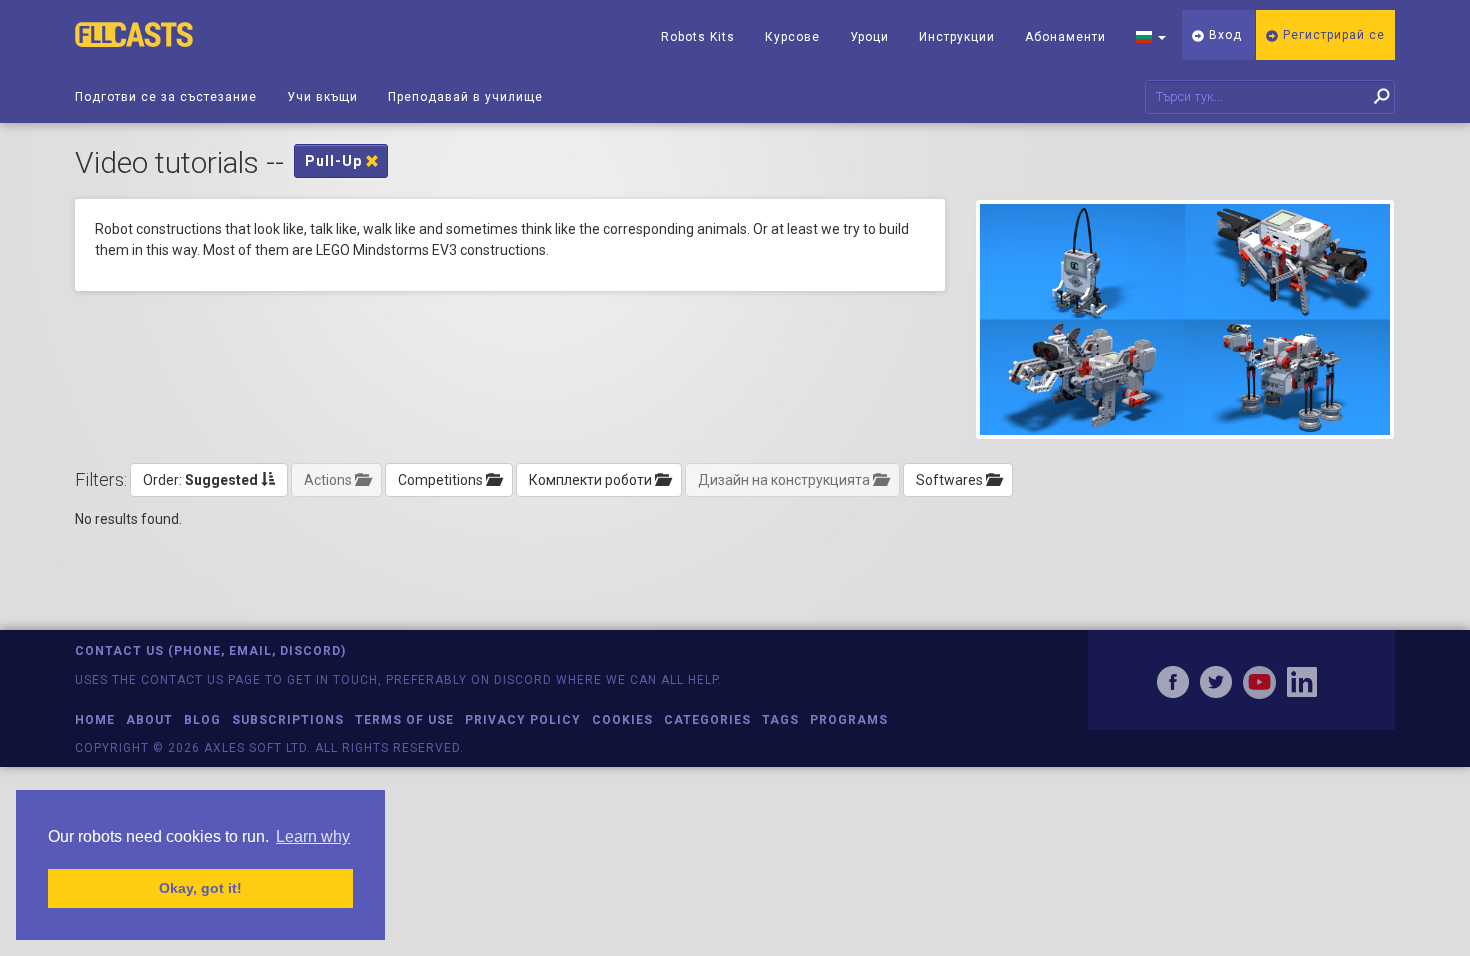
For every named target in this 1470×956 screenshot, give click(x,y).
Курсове (792, 37)
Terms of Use (404, 720)
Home (95, 720)
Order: (200, 480)
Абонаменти (1065, 37)
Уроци (869, 37)
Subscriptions (288, 720)
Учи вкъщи (322, 97)
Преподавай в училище (465, 97)
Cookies (622, 720)
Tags (780, 720)
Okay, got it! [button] (200, 888)
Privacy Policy (523, 720)
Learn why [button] (313, 836)
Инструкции (957, 37)
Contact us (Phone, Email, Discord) (210, 651)
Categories (707, 720)
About (149, 720)
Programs (849, 720)
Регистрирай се (1332, 35)
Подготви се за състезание (166, 97)
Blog (202, 720)
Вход (1223, 35)
